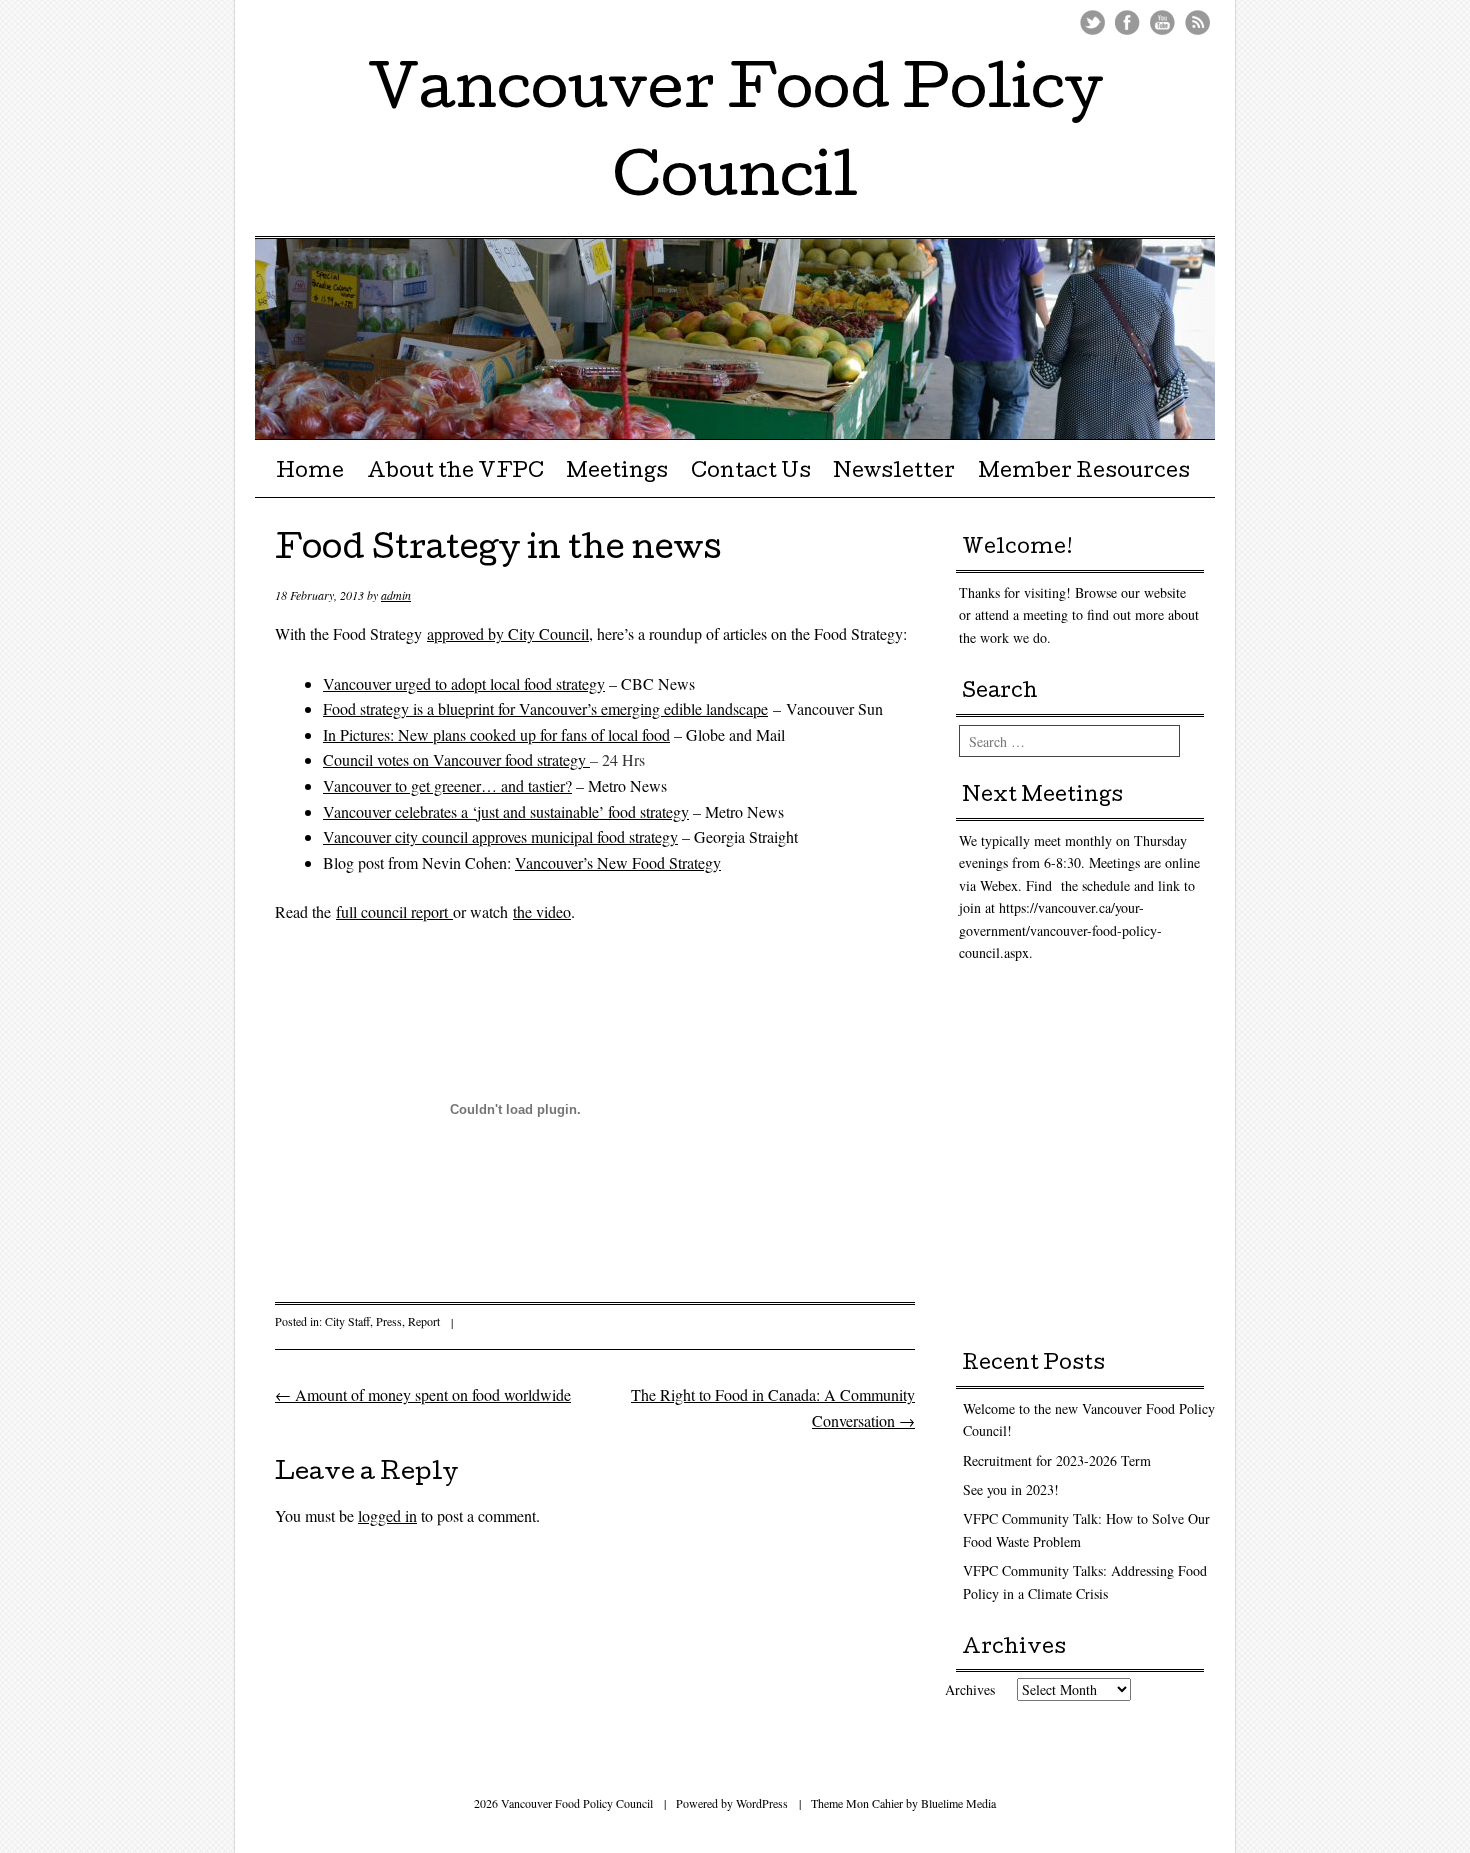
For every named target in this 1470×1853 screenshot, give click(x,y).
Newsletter (894, 473)
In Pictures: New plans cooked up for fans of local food (496, 734)
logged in (387, 1515)
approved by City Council (508, 633)
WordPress (762, 1803)
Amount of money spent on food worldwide (423, 1394)
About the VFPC (455, 473)
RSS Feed (1197, 22)
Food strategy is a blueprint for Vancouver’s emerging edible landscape (545, 708)
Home (310, 473)
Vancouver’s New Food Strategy (618, 862)
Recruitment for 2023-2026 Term (1057, 1460)
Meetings (617, 473)
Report (424, 1321)
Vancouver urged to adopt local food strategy (464, 683)
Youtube (1162, 22)
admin (396, 595)
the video (542, 911)
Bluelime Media (958, 1803)
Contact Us (751, 473)
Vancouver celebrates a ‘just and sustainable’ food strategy (506, 811)
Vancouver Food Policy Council (735, 138)
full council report (394, 911)
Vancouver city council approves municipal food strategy (500, 836)
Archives (970, 1689)
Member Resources (1084, 473)
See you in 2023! (1011, 1489)
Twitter (1092, 22)
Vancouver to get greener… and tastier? (447, 785)
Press (389, 1321)
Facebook (1127, 22)
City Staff (347, 1321)
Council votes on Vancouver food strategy (456, 759)
